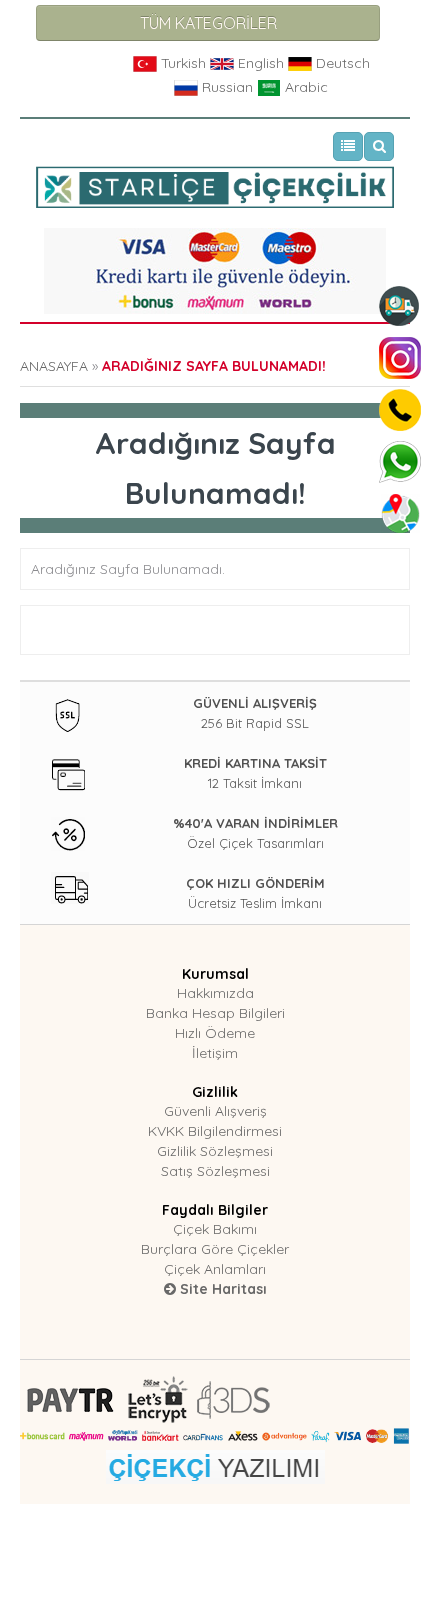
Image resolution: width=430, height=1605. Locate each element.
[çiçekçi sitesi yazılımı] (215, 1465)
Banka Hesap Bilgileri (215, 1013)
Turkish (183, 63)
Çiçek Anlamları (215, 1269)
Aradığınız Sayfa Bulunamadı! (214, 366)
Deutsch (341, 63)
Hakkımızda (215, 993)
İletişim (215, 1053)
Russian (227, 87)
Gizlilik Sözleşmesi (215, 1151)
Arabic (304, 87)
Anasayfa (54, 366)
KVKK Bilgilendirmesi (215, 1131)
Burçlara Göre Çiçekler (215, 1249)
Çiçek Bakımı (215, 1229)
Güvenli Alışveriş (215, 1111)
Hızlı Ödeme (215, 1033)
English (261, 63)
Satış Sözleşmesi (215, 1171)
